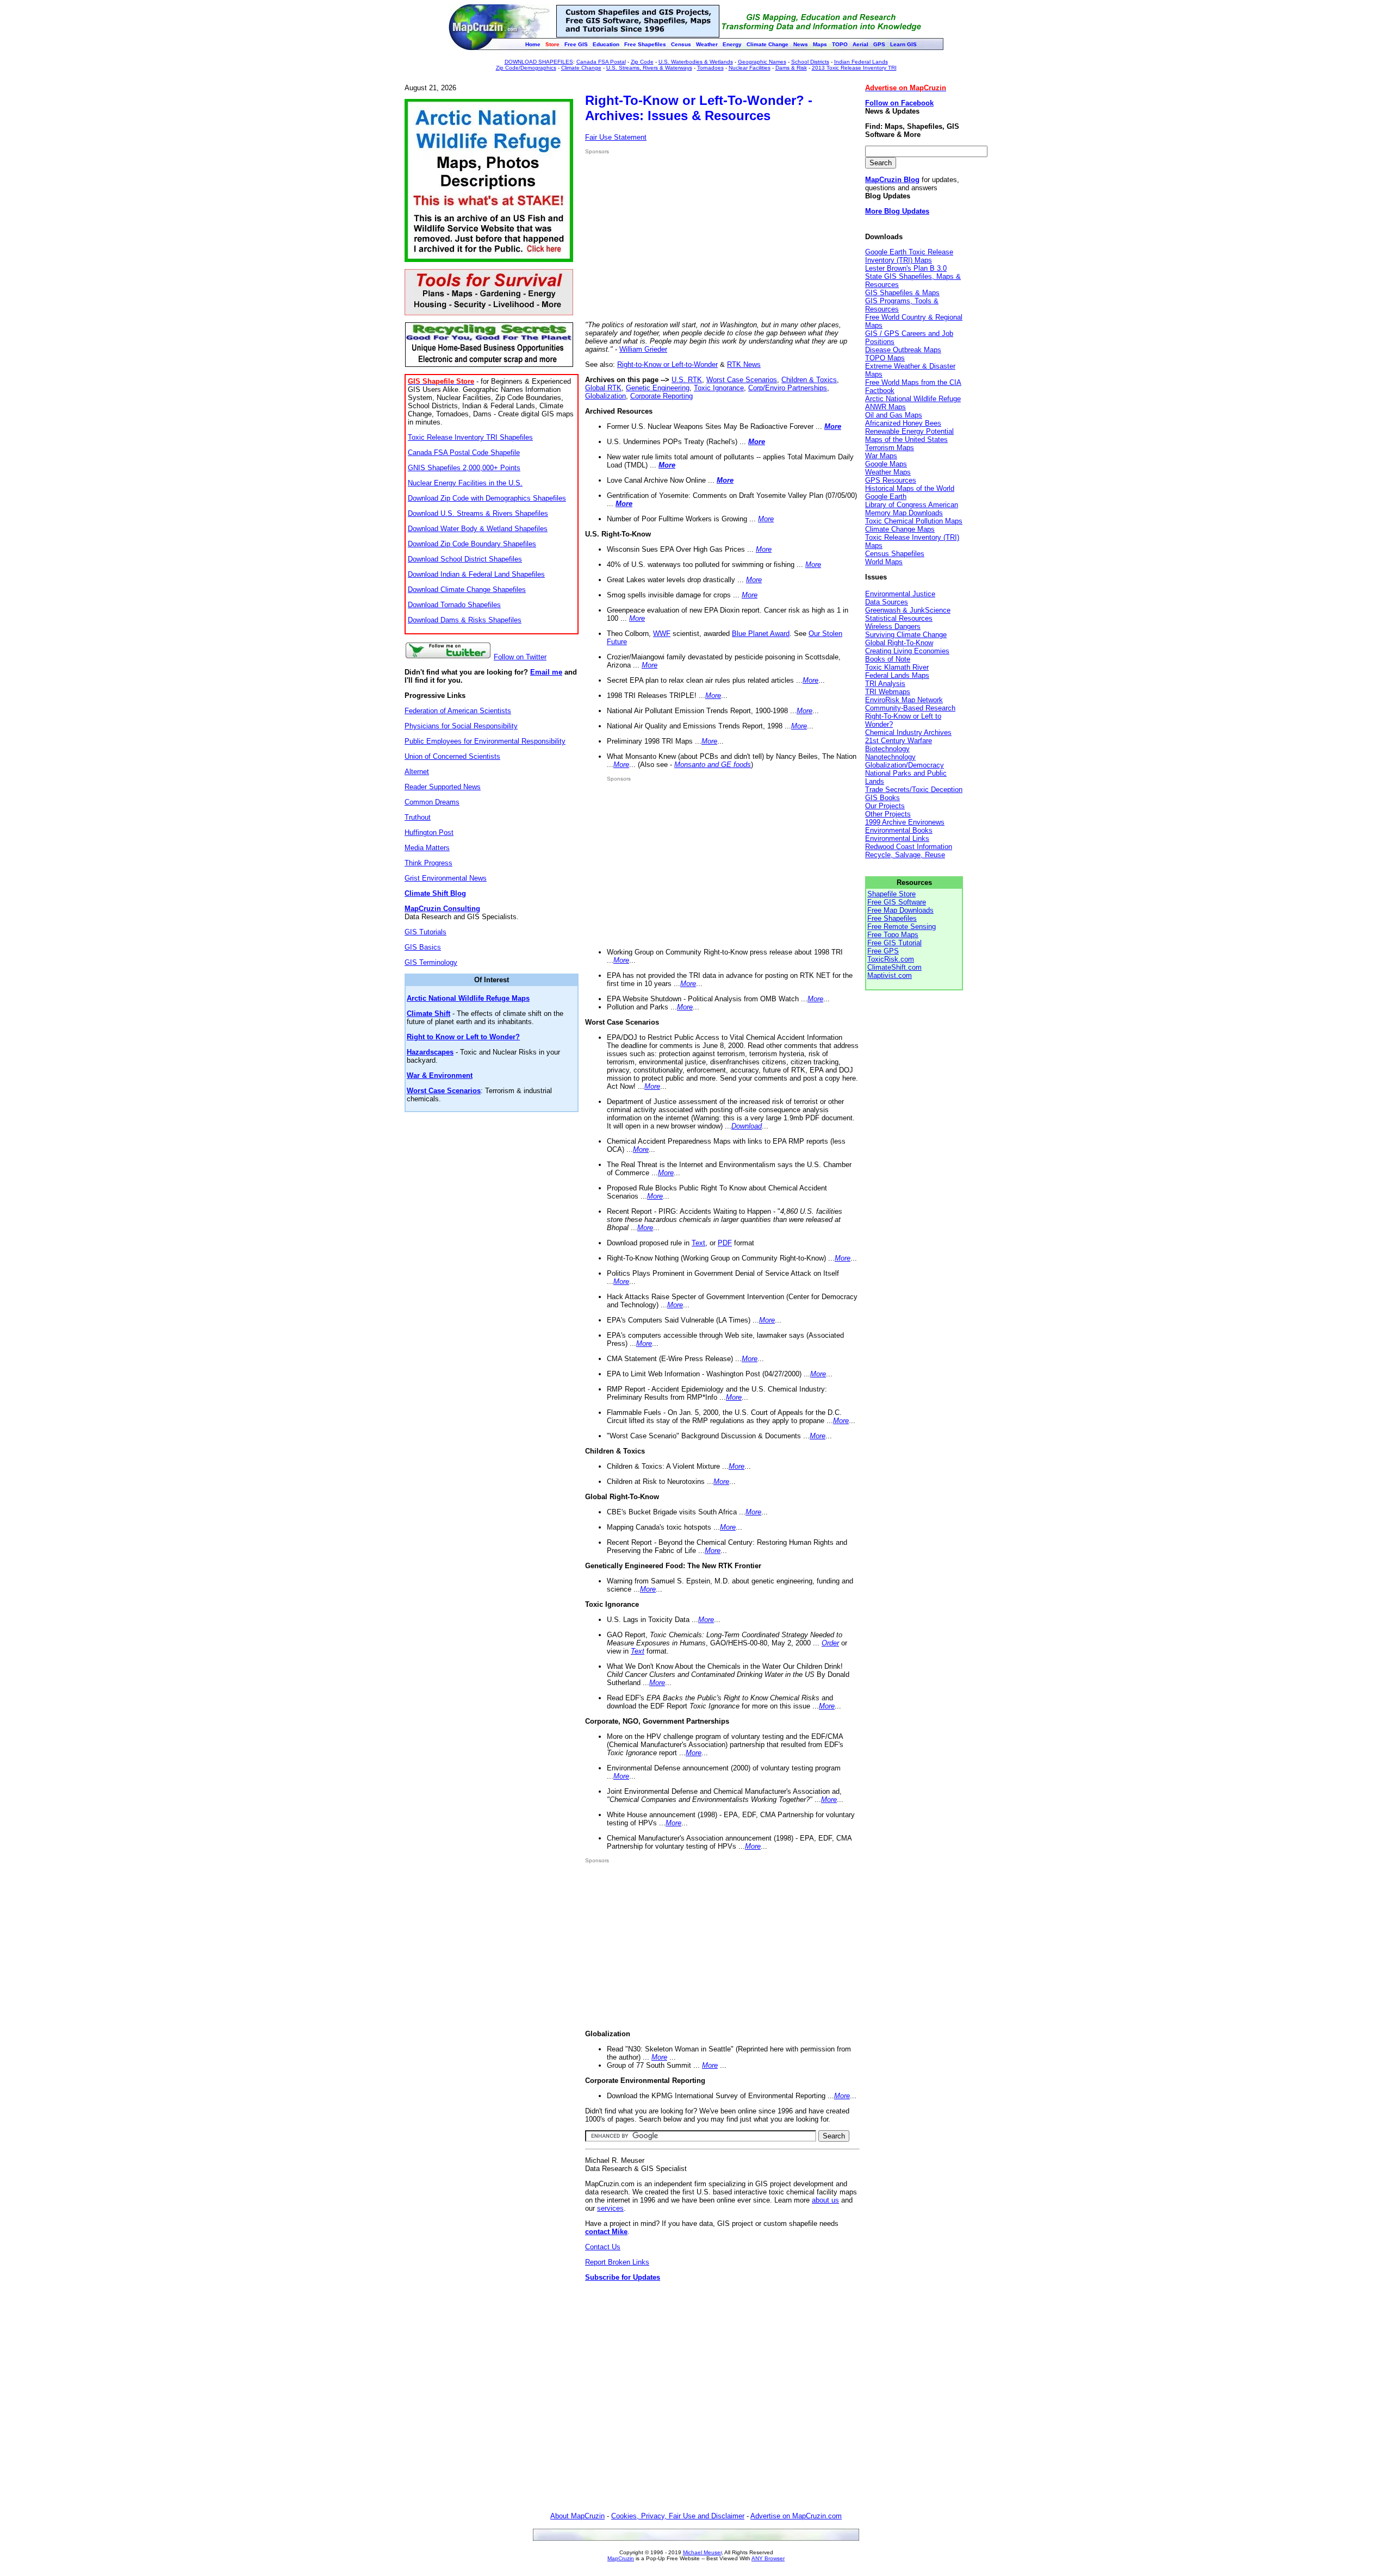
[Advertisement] (676, 238)
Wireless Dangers (893, 626)
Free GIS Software (897, 902)
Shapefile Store (891, 894)
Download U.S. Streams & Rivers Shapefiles (478, 513)
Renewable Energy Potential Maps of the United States (909, 435)
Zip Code (642, 62)
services (610, 2208)
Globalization (605, 396)
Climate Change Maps (900, 529)
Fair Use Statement (616, 137)
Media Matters (427, 848)
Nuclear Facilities (750, 68)
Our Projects (885, 806)
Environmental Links (897, 838)
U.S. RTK (687, 380)
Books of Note (888, 659)
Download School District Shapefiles (465, 559)
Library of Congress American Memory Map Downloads (912, 509)
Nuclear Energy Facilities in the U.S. (465, 483)
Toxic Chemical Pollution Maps (914, 521)
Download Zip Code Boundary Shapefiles (472, 544)
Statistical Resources (899, 618)
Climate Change (581, 68)
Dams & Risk (791, 68)
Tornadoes (710, 68)
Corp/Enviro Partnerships (788, 388)
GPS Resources (891, 480)
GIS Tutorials (425, 932)
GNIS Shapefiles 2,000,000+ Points (464, 468)
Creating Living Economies (907, 651)
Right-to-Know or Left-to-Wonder (667, 364)
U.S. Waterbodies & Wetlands (696, 62)
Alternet (417, 772)
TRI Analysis (885, 684)
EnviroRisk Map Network (904, 700)
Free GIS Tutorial (894, 943)
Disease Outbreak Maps (903, 350)
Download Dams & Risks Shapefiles (465, 620)
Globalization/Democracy (905, 765)
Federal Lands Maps (897, 675)
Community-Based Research (910, 708)
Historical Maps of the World (910, 488)
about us (825, 2200)
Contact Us (603, 2247)
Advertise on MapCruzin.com (796, 2516)
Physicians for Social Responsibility (461, 726)
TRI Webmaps (888, 692)
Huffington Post (429, 832)
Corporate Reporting (661, 396)
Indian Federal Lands (861, 62)
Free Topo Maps (893, 935)
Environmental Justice (900, 594)
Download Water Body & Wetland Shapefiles (478, 529)
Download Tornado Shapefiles (454, 605)
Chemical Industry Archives (908, 732)
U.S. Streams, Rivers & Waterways (649, 68)
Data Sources (887, 602)
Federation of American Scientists (458, 711)
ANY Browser (768, 2558)
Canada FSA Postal (601, 62)
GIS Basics (423, 947)
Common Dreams (432, 802)
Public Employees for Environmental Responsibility (485, 741)
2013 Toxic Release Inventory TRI (854, 68)
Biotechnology (887, 749)
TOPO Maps (885, 358)
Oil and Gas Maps (894, 415)
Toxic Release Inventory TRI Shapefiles (470, 437)
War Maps (881, 456)
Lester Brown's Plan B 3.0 (906, 268)
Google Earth (886, 497)
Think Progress (428, 863)
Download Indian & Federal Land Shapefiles (476, 574)
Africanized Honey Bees (903, 423)
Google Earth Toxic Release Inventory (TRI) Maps (909, 256)
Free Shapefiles (892, 918)
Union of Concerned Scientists (452, 756)
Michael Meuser (702, 2552)
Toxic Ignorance (719, 388)
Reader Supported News (443, 787)
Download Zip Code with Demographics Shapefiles (487, 498)
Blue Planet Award (761, 634)
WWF (662, 634)
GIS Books (883, 798)
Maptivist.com (890, 975)
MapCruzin (621, 2558)
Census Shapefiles (895, 554)
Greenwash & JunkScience (908, 610)
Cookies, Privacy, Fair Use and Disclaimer (678, 2516)
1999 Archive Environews (905, 822)
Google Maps (886, 464)
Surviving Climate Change (906, 635)
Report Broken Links (617, 2262)
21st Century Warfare (899, 741)
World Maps (884, 562)
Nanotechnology (890, 757)
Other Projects (888, 814)
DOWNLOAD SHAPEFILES (539, 62)
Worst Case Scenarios (742, 380)
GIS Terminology (431, 962)
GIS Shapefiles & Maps (902, 293)
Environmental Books (899, 830)
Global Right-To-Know (899, 643)
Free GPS (883, 951)
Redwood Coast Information (909, 847)
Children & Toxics (809, 380)
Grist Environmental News (446, 878)
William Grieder (643, 349)
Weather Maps (888, 472)
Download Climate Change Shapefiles (467, 590)
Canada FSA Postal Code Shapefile (464, 453)
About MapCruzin (577, 2516)
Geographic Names (762, 62)
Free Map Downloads (900, 910)
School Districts (810, 62)
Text (698, 1243)
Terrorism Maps (890, 448)
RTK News (744, 364)
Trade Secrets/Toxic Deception (914, 790)
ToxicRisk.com (891, 959)
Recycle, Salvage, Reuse (905, 855)
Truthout (418, 817)
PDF (725, 1243)
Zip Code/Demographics (526, 68)
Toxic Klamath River (897, 667)
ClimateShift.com (894, 967)
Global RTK (603, 388)
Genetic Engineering (658, 388)
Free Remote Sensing (902, 927)
